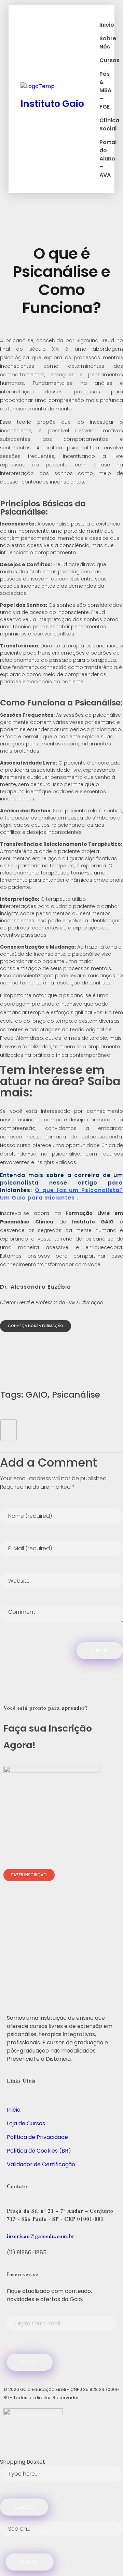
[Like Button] (9, 1430)
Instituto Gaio (52, 104)
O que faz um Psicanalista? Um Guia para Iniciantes (61, 1194)
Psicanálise (76, 1395)
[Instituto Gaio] (58, 88)
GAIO (37, 1395)
